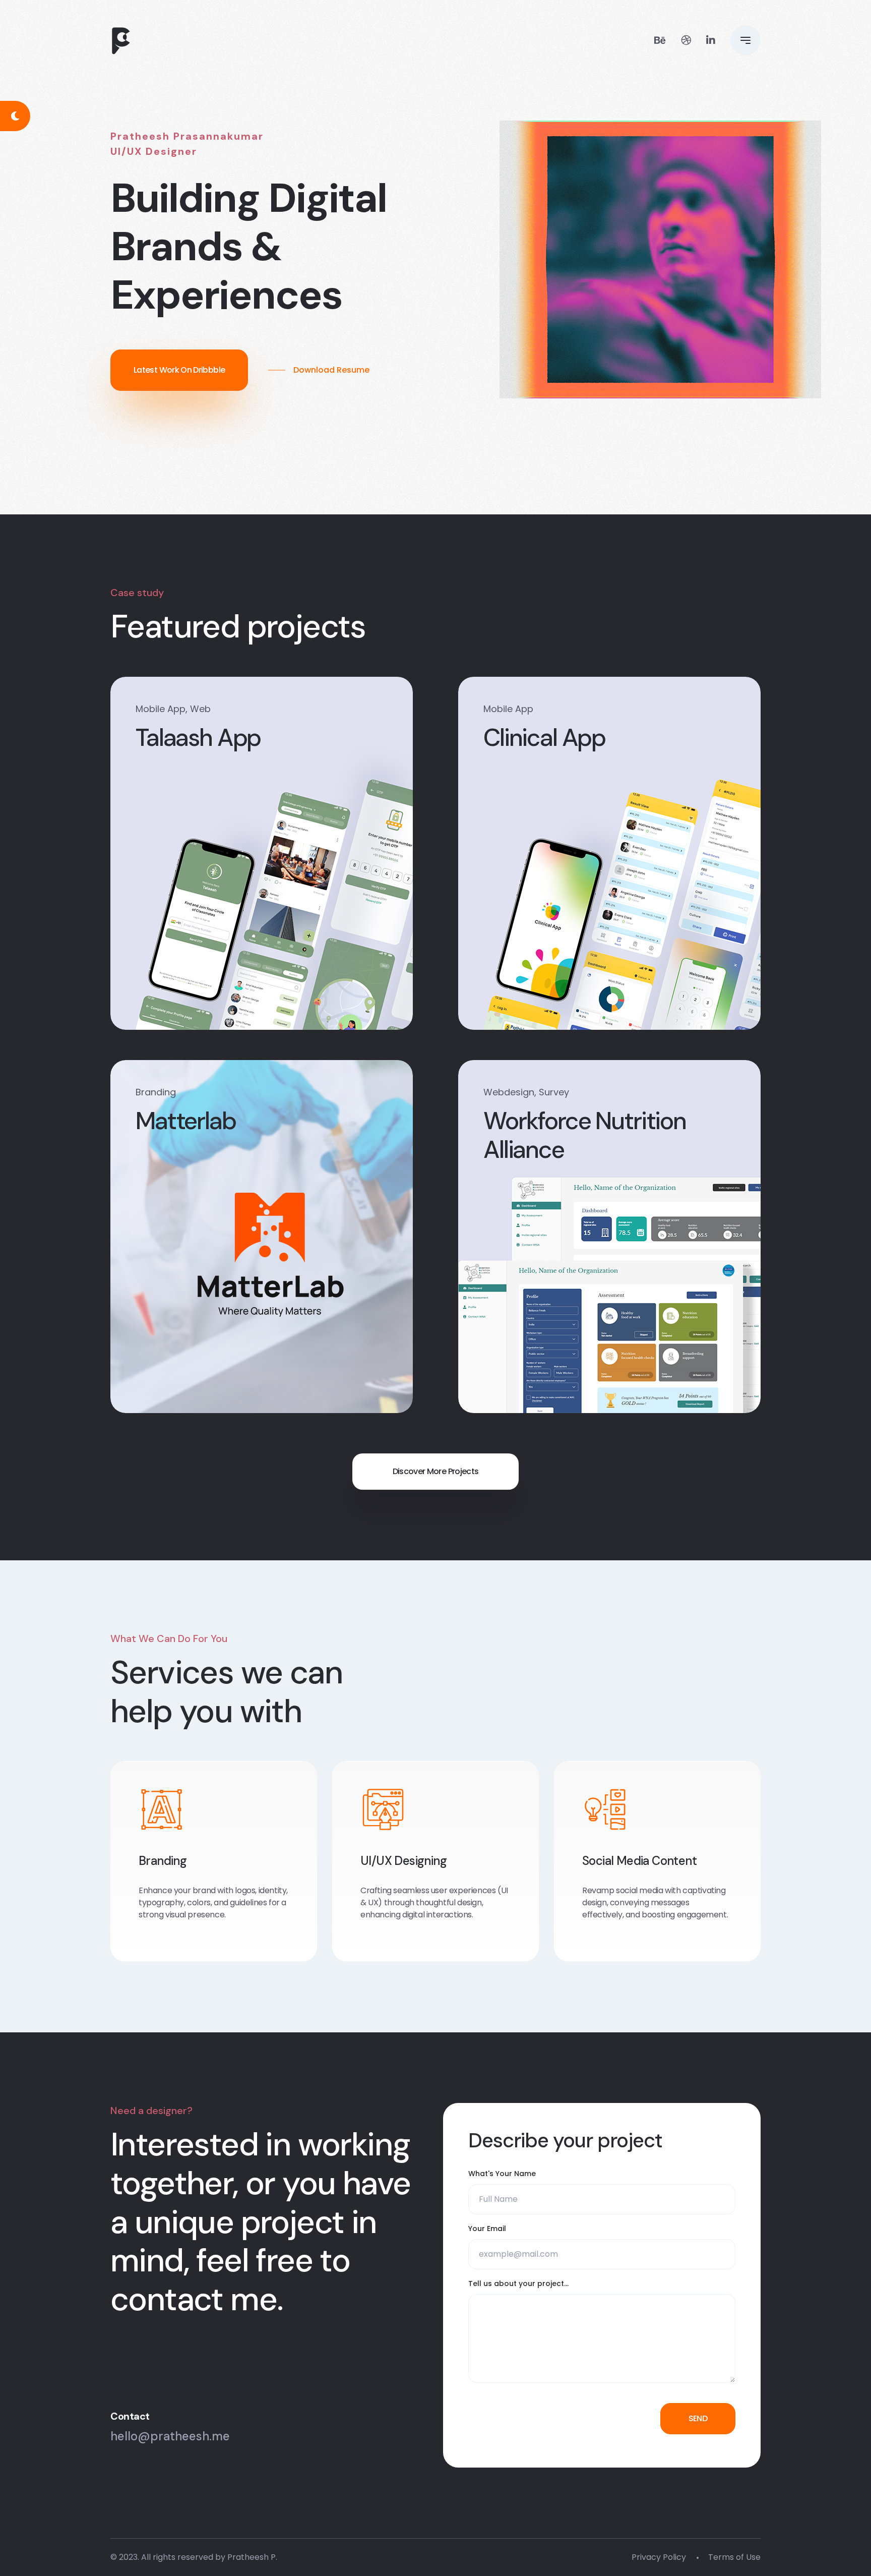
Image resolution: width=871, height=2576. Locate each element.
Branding (163, 1861)
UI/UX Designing (403, 1861)
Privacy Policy (659, 2557)
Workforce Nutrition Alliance (585, 1135)
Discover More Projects (436, 1471)
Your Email (487, 2229)
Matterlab (186, 1121)
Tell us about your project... (518, 2284)
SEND (698, 2418)
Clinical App (544, 738)
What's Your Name (502, 2174)
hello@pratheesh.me (170, 2436)
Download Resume (331, 370)
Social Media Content (639, 1861)
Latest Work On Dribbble (179, 370)
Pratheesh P (252, 2557)
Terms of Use (734, 2557)
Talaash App (198, 738)
